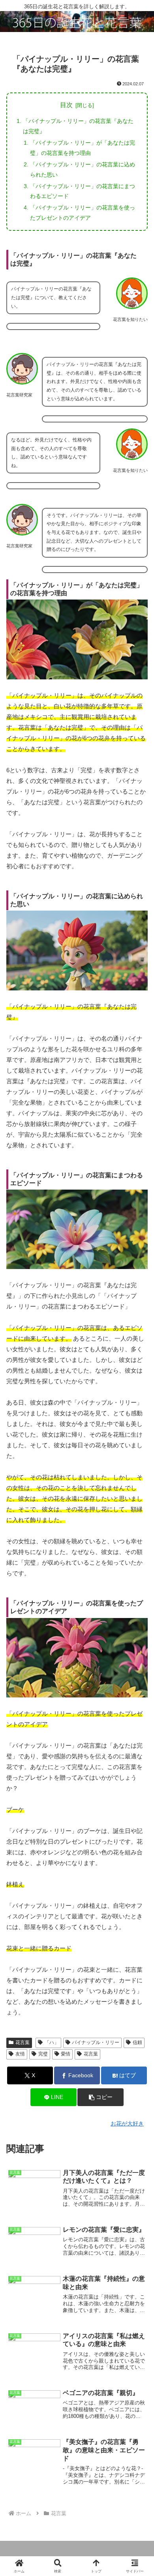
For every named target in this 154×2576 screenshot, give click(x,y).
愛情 (66, 2054)
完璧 (43, 2054)
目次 (66, 105)
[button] (100, 2097)
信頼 (137, 2042)
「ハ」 (52, 2042)
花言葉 (23, 2042)
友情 (20, 2054)
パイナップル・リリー (96, 2042)
